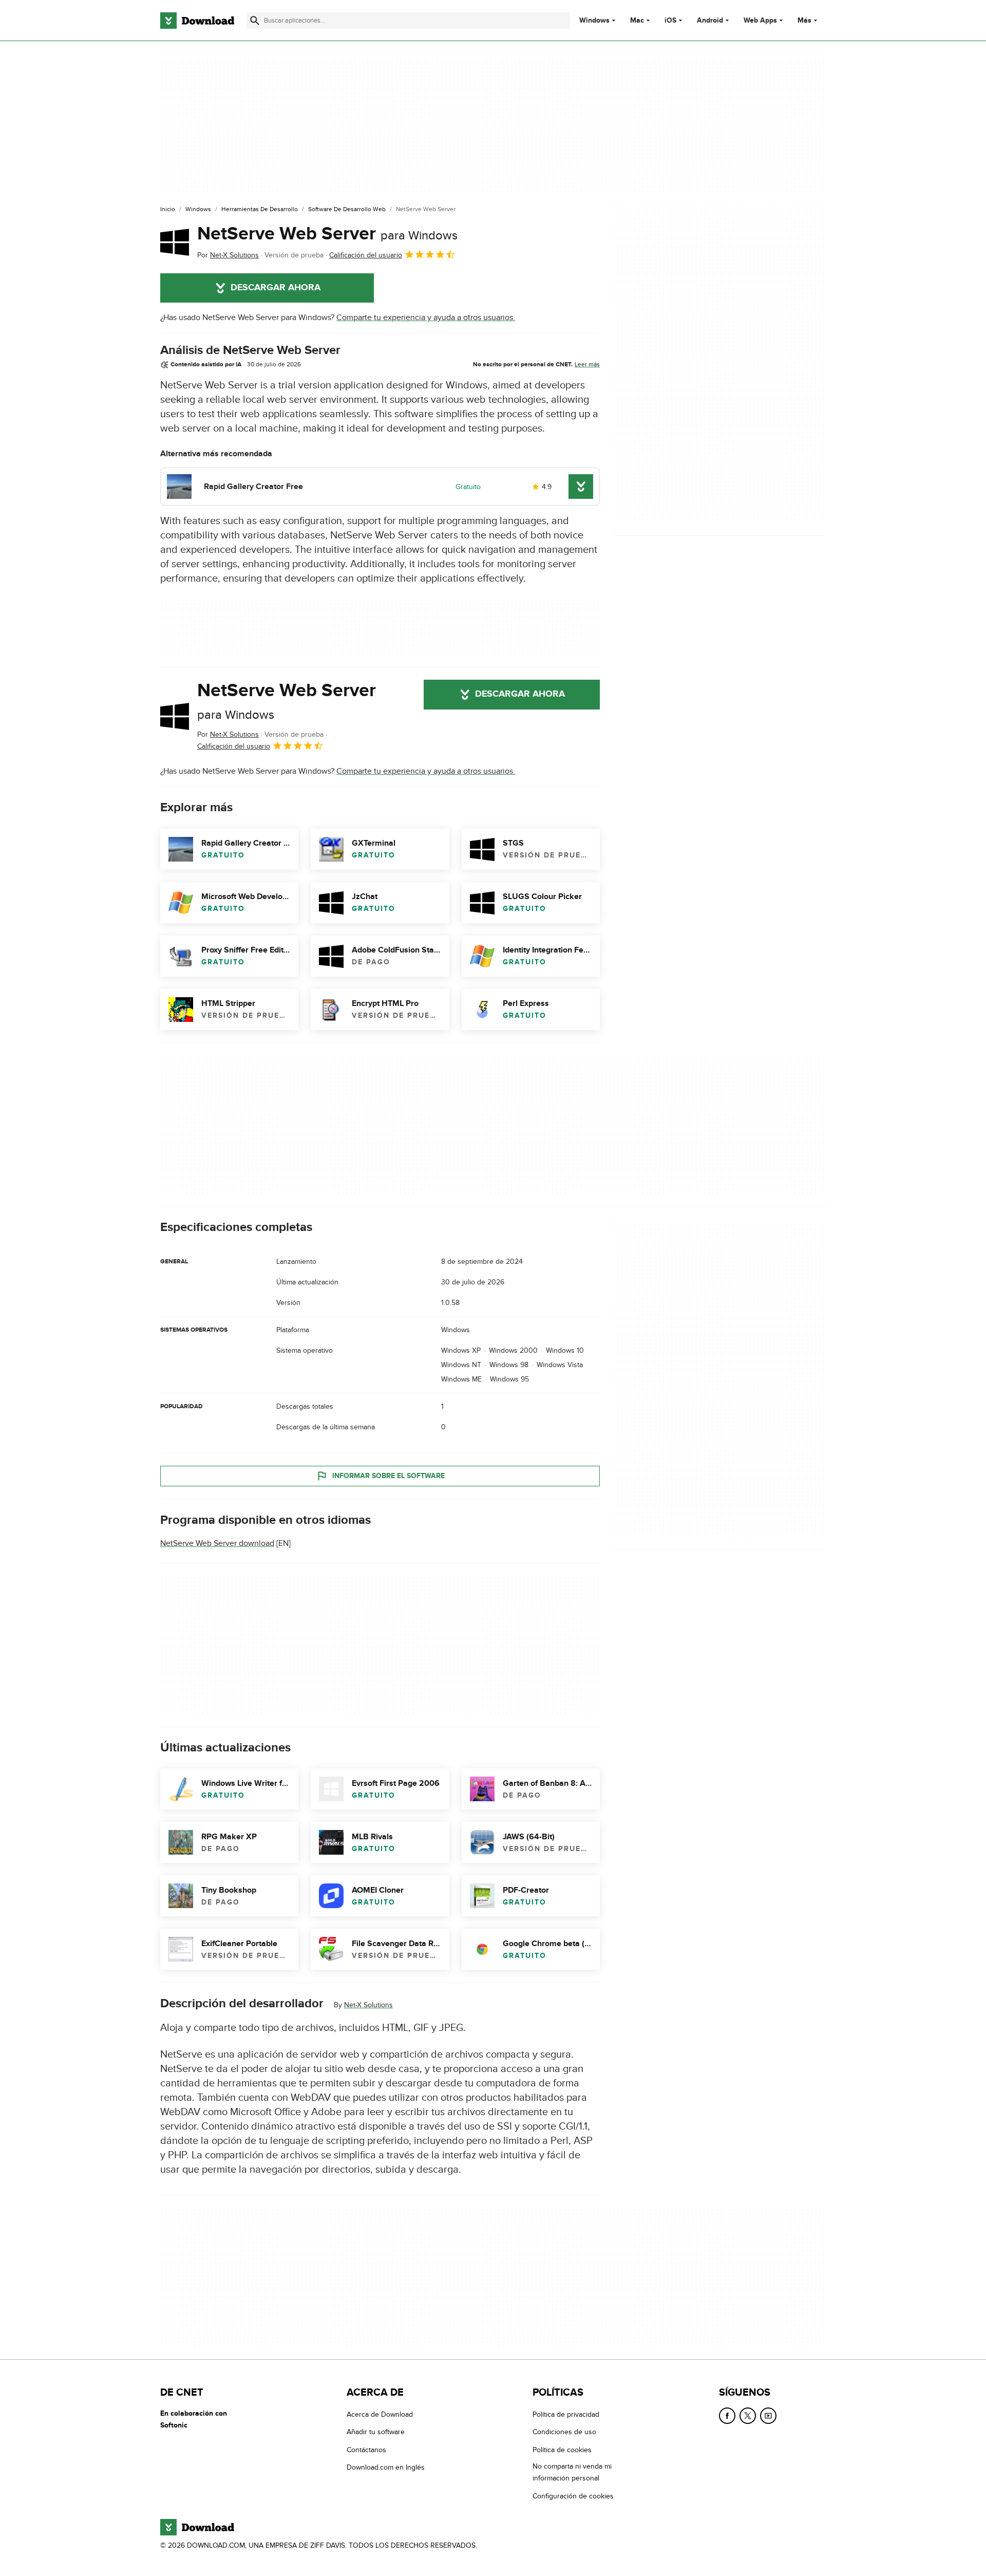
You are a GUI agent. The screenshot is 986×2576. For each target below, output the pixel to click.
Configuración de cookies (573, 2496)
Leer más (587, 364)
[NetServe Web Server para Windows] (175, 242)
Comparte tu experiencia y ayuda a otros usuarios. (426, 318)
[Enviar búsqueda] (255, 21)
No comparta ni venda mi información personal (572, 2472)
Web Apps (760, 21)
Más (804, 20)
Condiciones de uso (564, 2432)
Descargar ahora (276, 288)
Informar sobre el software (388, 1476)
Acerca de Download (380, 2414)
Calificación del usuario (366, 255)
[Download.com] (197, 21)
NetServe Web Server (327, 234)
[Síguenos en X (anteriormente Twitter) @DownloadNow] (748, 2416)
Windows (594, 21)
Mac (637, 21)
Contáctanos (366, 2450)
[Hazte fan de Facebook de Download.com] (727, 2416)
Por (228, 255)
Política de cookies (562, 2450)
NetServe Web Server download (217, 1543)
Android (710, 21)
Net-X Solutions (368, 2005)
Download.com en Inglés (386, 2467)
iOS (670, 21)
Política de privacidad (566, 2414)
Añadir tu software (376, 2432)
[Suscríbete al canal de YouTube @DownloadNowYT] (768, 2416)
